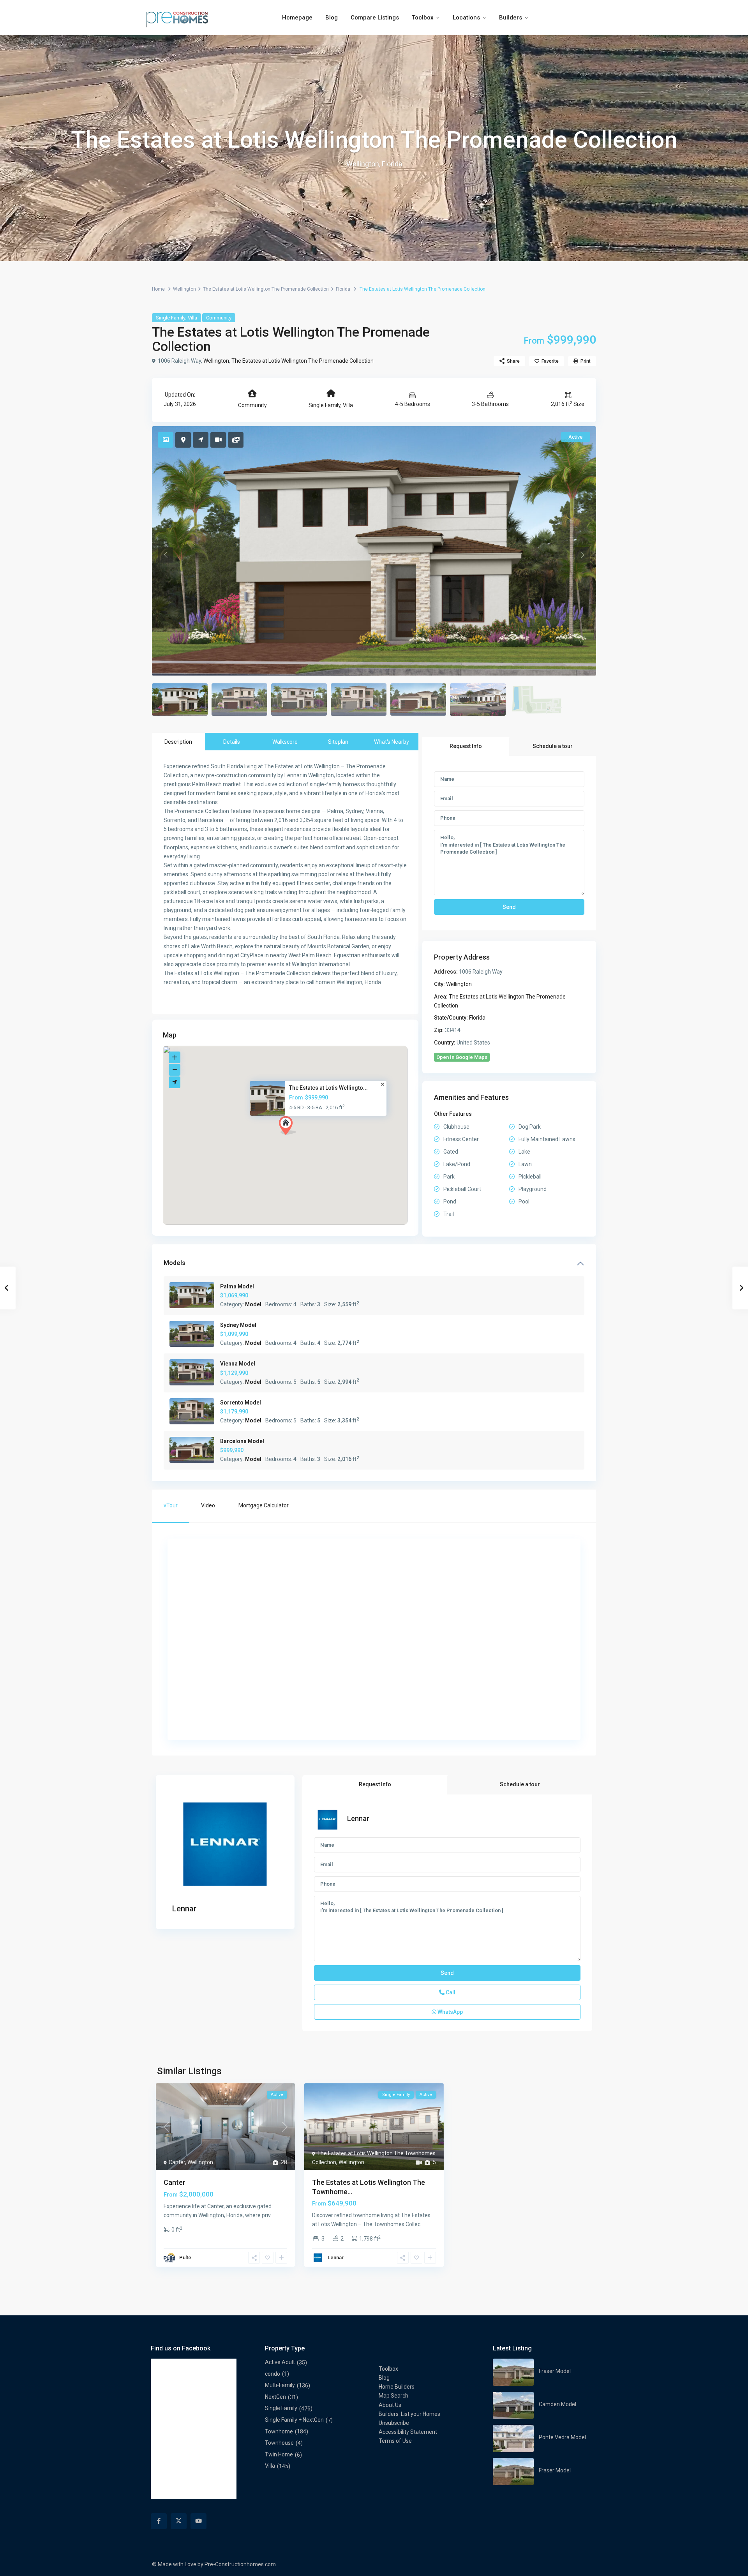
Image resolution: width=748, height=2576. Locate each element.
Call (450, 1992)
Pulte (185, 2258)
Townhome (279, 2431)
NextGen (275, 2397)
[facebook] (159, 2521)
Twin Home (279, 2454)
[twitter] (179, 2521)
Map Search (393, 2396)
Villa (192, 318)
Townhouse (279, 2443)
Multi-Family (280, 2385)
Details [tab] (232, 742)
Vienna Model (238, 1364)
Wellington (184, 289)
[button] (290, 1128)
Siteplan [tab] (338, 742)
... (274, 2215)
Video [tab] (208, 1505)
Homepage (297, 18)
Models (175, 1263)
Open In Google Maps (462, 1057)
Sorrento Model (241, 1403)
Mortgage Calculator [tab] (264, 1505)
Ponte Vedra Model (562, 2437)
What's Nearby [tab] (392, 742)
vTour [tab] (171, 1505)
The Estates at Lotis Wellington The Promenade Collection (266, 289)
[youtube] (198, 2521)
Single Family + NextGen (294, 2420)
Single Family (171, 318)
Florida (343, 289)
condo (273, 2374)
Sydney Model (238, 1325)
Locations (466, 18)
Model (253, 1304)
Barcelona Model (242, 1441)
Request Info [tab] (466, 746)
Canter (177, 2162)
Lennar (184, 1909)
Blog (332, 18)
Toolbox (423, 18)
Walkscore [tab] (285, 742)
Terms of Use (395, 2441)
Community (219, 318)
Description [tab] (178, 742)
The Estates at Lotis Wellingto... (328, 1087)
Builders (511, 18)
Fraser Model (555, 2371)
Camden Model (557, 2404)
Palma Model (237, 1286)
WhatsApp (450, 2012)
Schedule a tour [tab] (553, 746)
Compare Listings (375, 18)
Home (158, 289)
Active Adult (280, 2362)
